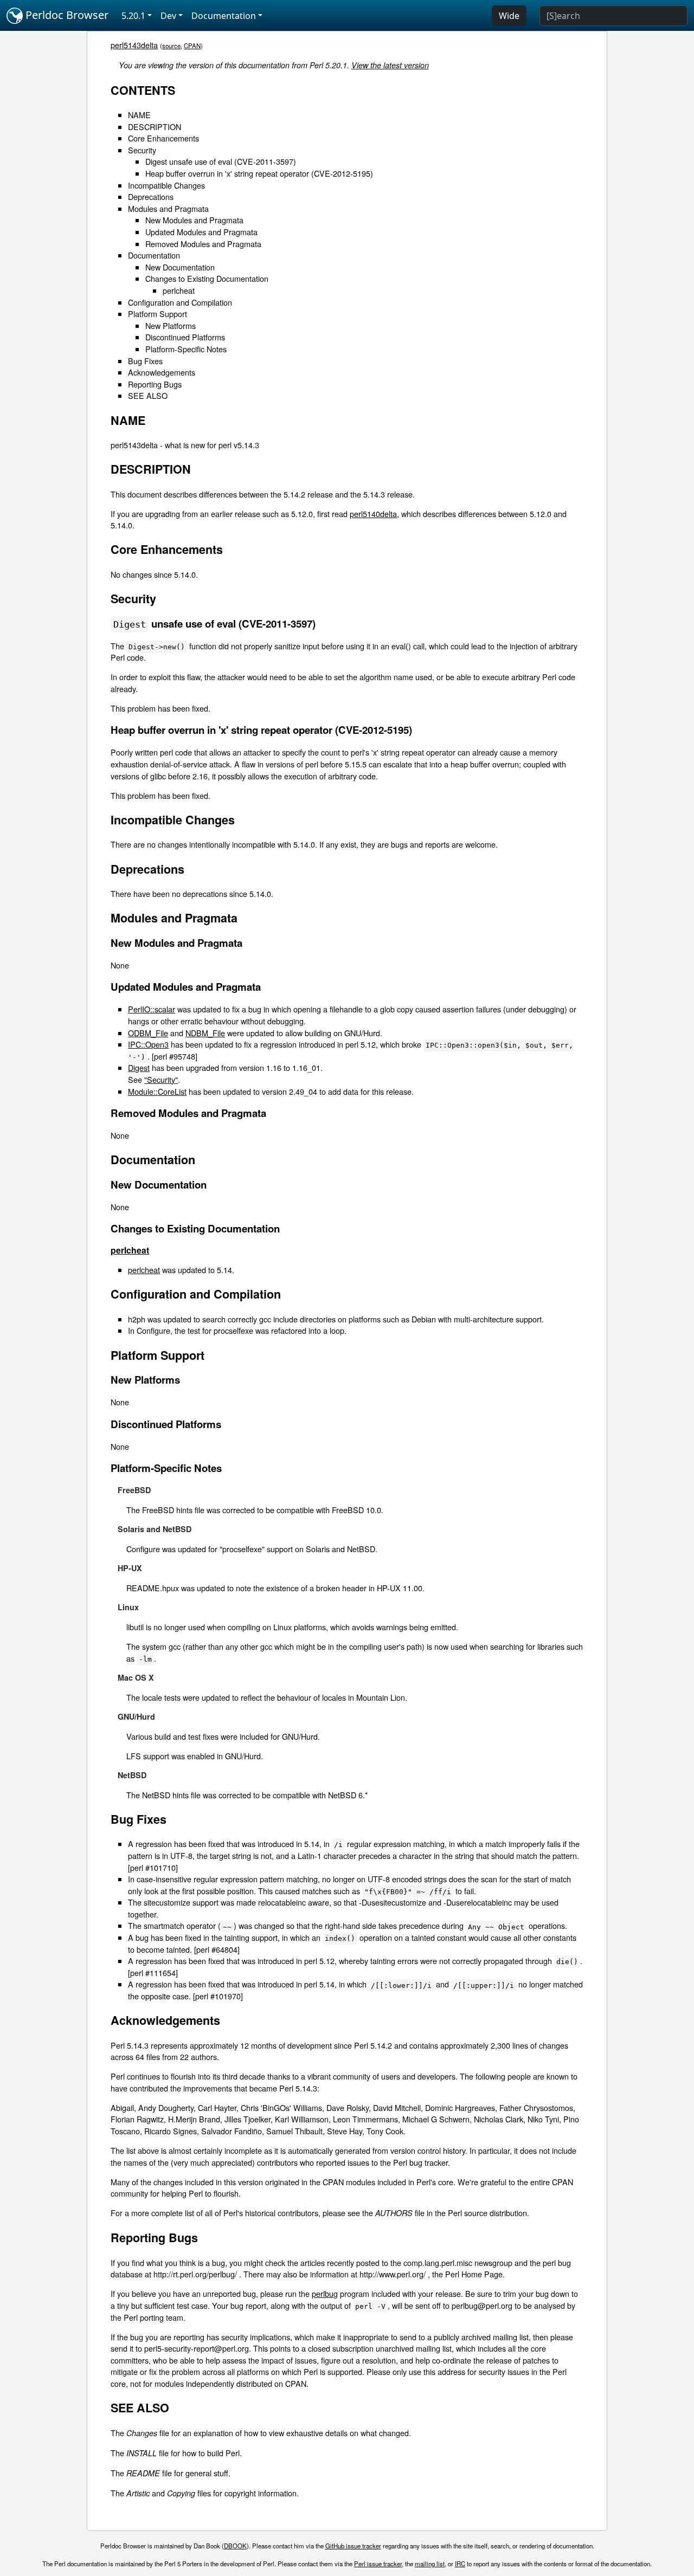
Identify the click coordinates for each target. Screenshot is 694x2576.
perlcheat (179, 290)
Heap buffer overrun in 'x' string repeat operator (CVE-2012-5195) (259, 173)
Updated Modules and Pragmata (201, 232)
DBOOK (235, 2546)
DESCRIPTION (155, 127)
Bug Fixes (145, 361)
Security (142, 150)
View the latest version (390, 65)
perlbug (325, 2293)
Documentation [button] (224, 16)
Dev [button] (168, 16)
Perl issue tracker (378, 2564)
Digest (139, 1067)
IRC (460, 2564)
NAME (139, 115)
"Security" (161, 1079)
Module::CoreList (157, 1091)
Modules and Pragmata (168, 208)
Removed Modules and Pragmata (203, 244)
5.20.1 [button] (133, 16)
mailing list (430, 2564)
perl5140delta (373, 514)
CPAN (192, 46)
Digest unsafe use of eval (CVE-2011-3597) (221, 161)
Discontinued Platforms (185, 337)
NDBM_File (205, 1033)
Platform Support (158, 314)
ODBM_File (148, 1033)
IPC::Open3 (148, 1044)
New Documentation (180, 267)
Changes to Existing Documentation (207, 278)
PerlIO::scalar (152, 1009)
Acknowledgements (162, 372)
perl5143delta (134, 45)
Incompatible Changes (166, 185)
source (171, 46)
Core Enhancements (163, 138)
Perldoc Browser (66, 15)
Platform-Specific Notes (186, 349)
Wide (509, 16)
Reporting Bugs (155, 384)
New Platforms (171, 325)
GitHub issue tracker (353, 2546)
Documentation (154, 255)
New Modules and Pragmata (194, 220)
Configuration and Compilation (180, 302)
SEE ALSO (148, 395)
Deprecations (151, 196)
